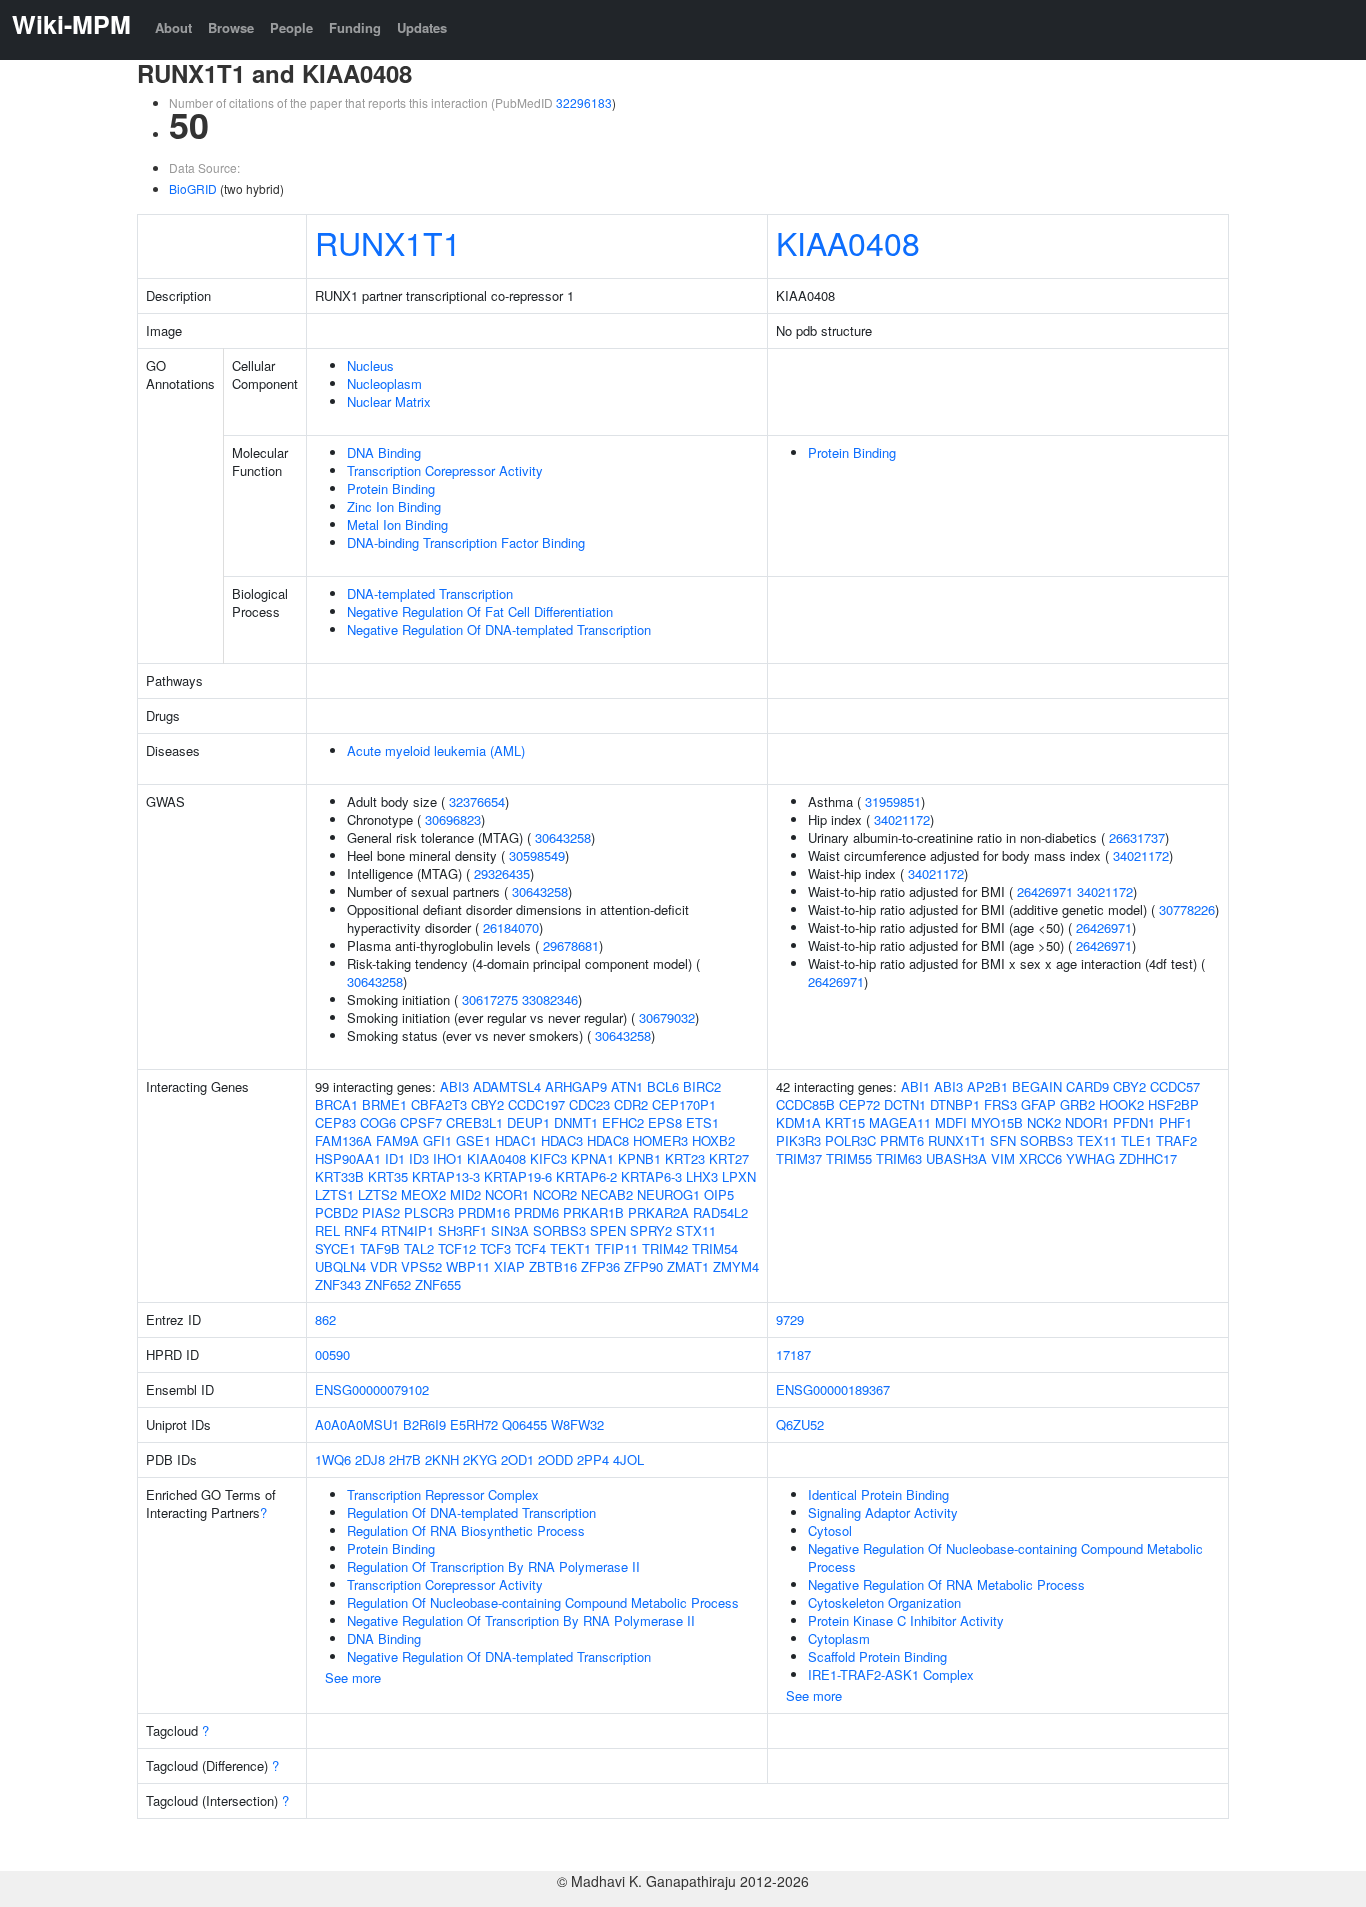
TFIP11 (616, 1248)
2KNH (442, 1459)
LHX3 (702, 1176)
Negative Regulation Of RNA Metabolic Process (946, 1584)
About (173, 27)
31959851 (893, 801)
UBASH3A (956, 1158)
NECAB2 (607, 1194)
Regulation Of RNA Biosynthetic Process (466, 1530)
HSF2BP (1173, 1104)
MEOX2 (423, 1194)
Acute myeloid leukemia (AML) (436, 750)
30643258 (563, 837)
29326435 (502, 873)
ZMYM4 (736, 1266)
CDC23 (589, 1104)
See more (353, 1677)
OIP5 (719, 1194)
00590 (332, 1354)
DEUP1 (528, 1122)
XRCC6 (1040, 1158)
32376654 (477, 801)
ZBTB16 (553, 1266)
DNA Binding (384, 452)
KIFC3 (548, 1158)
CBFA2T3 (439, 1104)
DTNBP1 (955, 1104)
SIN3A (510, 1230)
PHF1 (1175, 1122)
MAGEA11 (900, 1122)
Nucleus (370, 365)
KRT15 (845, 1122)
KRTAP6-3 (651, 1176)
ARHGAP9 (576, 1086)
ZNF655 (438, 1284)
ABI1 (915, 1086)
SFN (1003, 1140)
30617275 (490, 999)
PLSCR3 (429, 1212)
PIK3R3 (798, 1140)
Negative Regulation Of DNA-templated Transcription (499, 629)
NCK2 (1044, 1122)
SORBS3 (559, 1230)
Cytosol (830, 1530)
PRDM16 (484, 1212)
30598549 (537, 855)
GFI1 (437, 1140)
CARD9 (1087, 1086)
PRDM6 (536, 1212)
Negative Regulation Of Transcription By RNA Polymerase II (521, 1620)
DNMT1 (576, 1122)
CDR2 (631, 1104)
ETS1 (702, 1122)
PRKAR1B (593, 1212)
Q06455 (524, 1424)
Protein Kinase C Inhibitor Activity (906, 1620)
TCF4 (530, 1248)
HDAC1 (516, 1140)
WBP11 (468, 1266)
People (291, 27)
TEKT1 (570, 1248)
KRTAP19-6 (518, 1176)
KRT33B (339, 1176)
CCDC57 (1175, 1086)
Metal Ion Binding (397, 524)
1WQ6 (333, 1459)
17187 (793, 1354)
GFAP (1038, 1104)
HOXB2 (713, 1140)
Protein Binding (391, 488)
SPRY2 (651, 1230)
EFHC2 (623, 1122)
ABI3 (454, 1086)
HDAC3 (562, 1140)
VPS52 (421, 1266)
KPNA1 (592, 1158)
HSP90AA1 (348, 1158)
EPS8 (665, 1122)
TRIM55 (849, 1158)
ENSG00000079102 (372, 1389)
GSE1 (473, 1140)
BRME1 (384, 1104)
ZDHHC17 (1148, 1158)
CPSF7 (421, 1122)
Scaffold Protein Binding (877, 1656)
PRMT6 (902, 1140)
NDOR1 (1087, 1122)
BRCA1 (336, 1104)
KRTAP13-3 (446, 1176)
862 (325, 1319)
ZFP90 (643, 1266)
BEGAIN (1037, 1086)
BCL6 (663, 1086)
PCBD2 (336, 1212)
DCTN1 (905, 1104)
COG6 (378, 1122)
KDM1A (798, 1122)
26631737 (1137, 837)
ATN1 (627, 1086)
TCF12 (457, 1248)
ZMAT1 (688, 1266)
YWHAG (1090, 1158)
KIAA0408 (848, 242)
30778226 (1187, 909)
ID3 (419, 1158)
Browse (231, 27)
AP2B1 (987, 1086)
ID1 (395, 1158)
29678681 (571, 945)
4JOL (628, 1459)
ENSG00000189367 (833, 1389)
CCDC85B (805, 1104)
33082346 (550, 999)
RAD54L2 (720, 1212)
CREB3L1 (474, 1122)
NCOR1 (507, 1194)
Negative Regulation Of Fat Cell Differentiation (480, 611)
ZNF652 (388, 1284)
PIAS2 (381, 1212)
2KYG (480, 1459)
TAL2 (419, 1248)
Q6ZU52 (800, 1424)
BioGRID (193, 188)
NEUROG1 (668, 1194)
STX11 (696, 1230)
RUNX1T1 (388, 242)
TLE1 (1136, 1140)
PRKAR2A (658, 1212)
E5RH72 (474, 1424)
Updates (422, 27)
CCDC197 (536, 1104)
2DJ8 (370, 1459)
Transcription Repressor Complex (443, 1494)
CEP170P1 (684, 1104)
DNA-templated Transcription (430, 593)
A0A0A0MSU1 (357, 1424)
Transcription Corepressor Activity (445, 470)
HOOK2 (1121, 1104)
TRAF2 (1176, 1140)
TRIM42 (665, 1248)
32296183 (584, 102)
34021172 (902, 819)
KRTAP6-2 (586, 1176)
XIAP (509, 1266)
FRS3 (1000, 1104)
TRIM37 (799, 1158)
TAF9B (380, 1248)
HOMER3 (660, 1140)
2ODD (555, 1459)
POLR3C (850, 1140)
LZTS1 (334, 1194)
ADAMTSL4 (507, 1086)
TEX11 (1097, 1140)
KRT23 (685, 1158)
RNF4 (360, 1230)
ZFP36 (600, 1266)
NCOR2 (555, 1194)
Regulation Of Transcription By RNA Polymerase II (493, 1566)
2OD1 (517, 1459)
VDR (383, 1266)
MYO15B (997, 1122)
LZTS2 (377, 1194)
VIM (1003, 1158)
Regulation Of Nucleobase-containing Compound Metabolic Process (543, 1602)
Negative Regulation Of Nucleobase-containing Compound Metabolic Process (1005, 1557)
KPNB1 (639, 1158)
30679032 (667, 1017)
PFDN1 (1134, 1122)
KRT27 (729, 1158)
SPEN (608, 1230)
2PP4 (593, 1459)
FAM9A (397, 1140)
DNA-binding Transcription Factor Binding (466, 542)
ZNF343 (338, 1284)
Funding (355, 27)
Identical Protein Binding (878, 1494)
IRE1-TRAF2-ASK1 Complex (891, 1674)
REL (327, 1230)
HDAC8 (608, 1140)
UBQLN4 (340, 1266)
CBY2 (487, 1104)
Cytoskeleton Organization (884, 1602)
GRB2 (1077, 1104)
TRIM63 (899, 1158)
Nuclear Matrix (389, 401)
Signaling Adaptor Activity (883, 1512)
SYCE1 (335, 1248)
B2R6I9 (424, 1424)
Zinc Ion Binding (394, 506)
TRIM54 (715, 1248)
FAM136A (343, 1140)
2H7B (405, 1459)
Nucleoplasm (384, 383)
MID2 (465, 1194)
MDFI (951, 1122)
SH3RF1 (462, 1230)
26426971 (1045, 891)
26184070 (511, 927)
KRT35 (388, 1176)
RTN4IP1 (407, 1230)
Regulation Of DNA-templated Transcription (471, 1512)
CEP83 (335, 1122)
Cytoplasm (839, 1638)
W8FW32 (577, 1424)
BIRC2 (702, 1086)
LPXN (739, 1176)
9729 (790, 1319)
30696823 (453, 819)
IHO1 (448, 1158)
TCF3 (495, 1248)
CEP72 (859, 1104)
